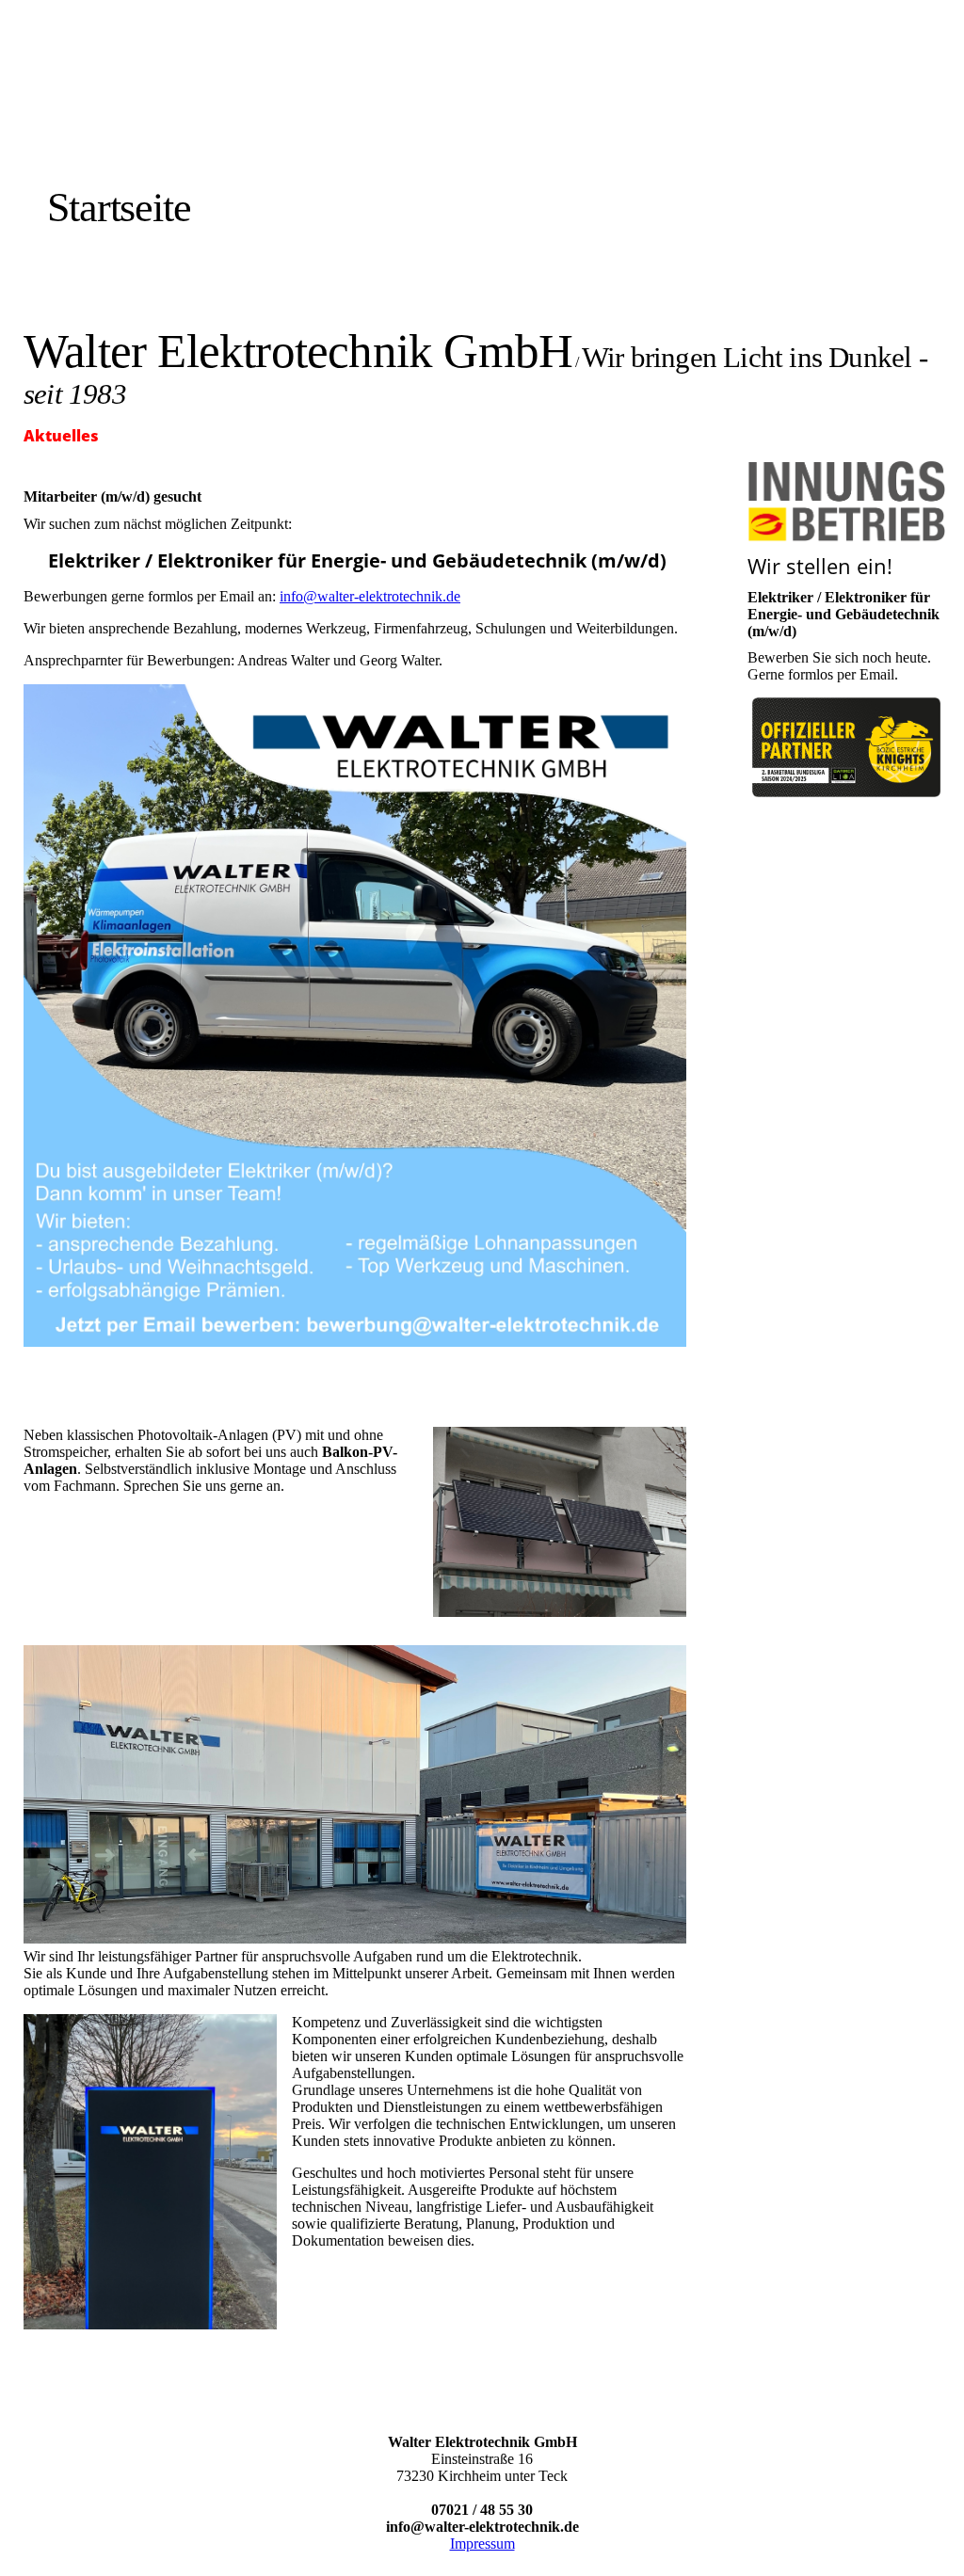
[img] (219, 125)
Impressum (482, 2544)
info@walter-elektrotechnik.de (370, 596)
